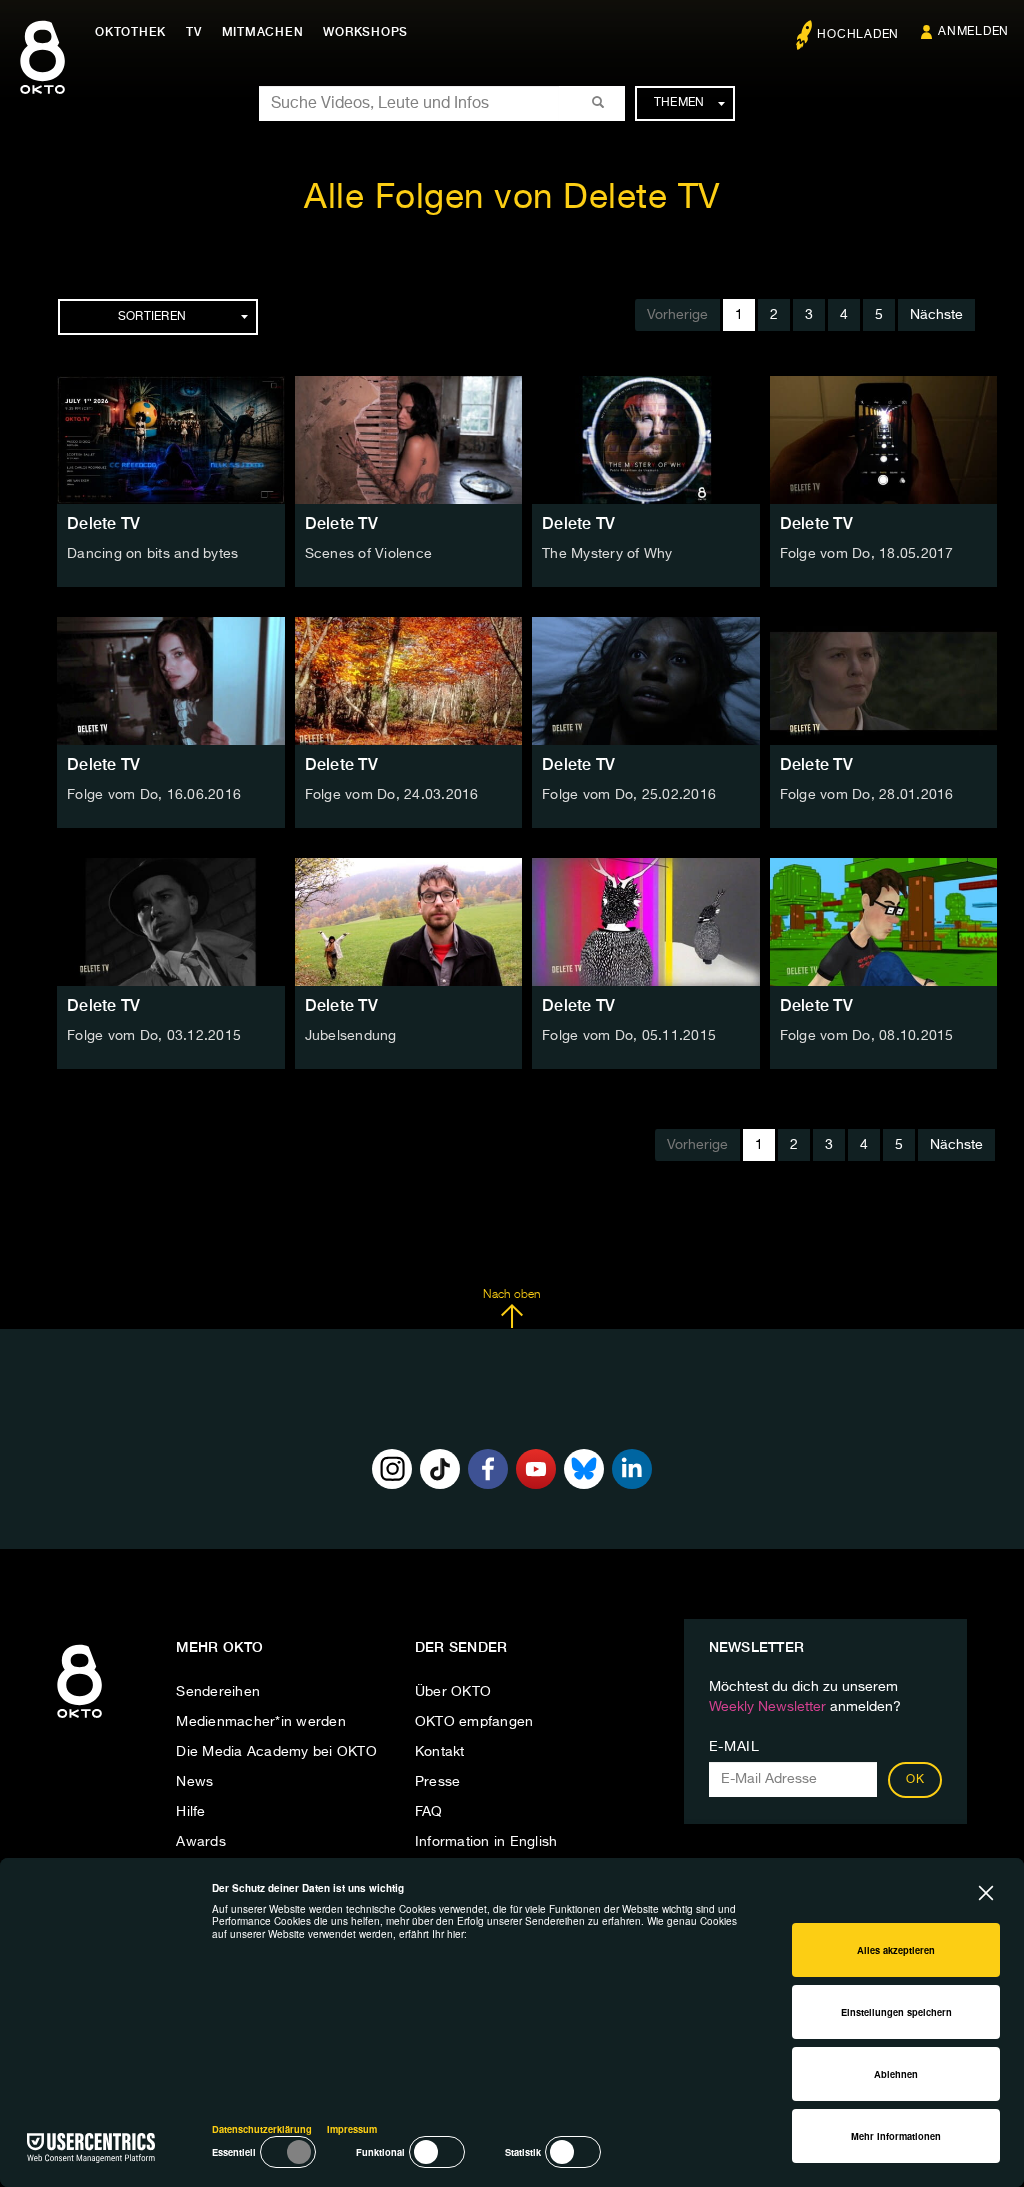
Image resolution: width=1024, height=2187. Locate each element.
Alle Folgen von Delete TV (512, 198)
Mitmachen (263, 32)
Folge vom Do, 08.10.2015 (867, 1036)
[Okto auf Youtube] (536, 1469)
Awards (201, 1842)
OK (915, 1780)
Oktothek (130, 32)
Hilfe (190, 1812)
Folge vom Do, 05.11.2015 (629, 1036)
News (194, 1782)
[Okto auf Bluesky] (584, 1469)
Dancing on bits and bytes (152, 554)
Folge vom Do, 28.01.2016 (867, 795)
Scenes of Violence (369, 554)
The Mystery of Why (607, 554)
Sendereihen (218, 1692)
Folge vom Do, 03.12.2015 (154, 1036)
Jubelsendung (351, 1036)
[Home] (79, 1719)
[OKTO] (42, 75)
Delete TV (103, 523)
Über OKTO (453, 1692)
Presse (438, 1782)
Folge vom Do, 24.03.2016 (392, 795)
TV (194, 32)
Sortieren (152, 317)
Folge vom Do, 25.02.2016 (629, 795)
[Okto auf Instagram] (392, 1469)
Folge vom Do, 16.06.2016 (154, 795)
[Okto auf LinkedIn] (632, 1469)
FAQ (429, 1812)
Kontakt (440, 1752)
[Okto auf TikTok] (440, 1469)
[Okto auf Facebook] (488, 1469)
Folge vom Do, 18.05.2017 (867, 554)
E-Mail (734, 1747)
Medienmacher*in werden (261, 1722)
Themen (679, 103)
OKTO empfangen (474, 1722)
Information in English (486, 1842)
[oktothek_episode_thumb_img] (171, 440)
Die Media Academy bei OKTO (276, 1752)
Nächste (936, 315)
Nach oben (511, 1295)
